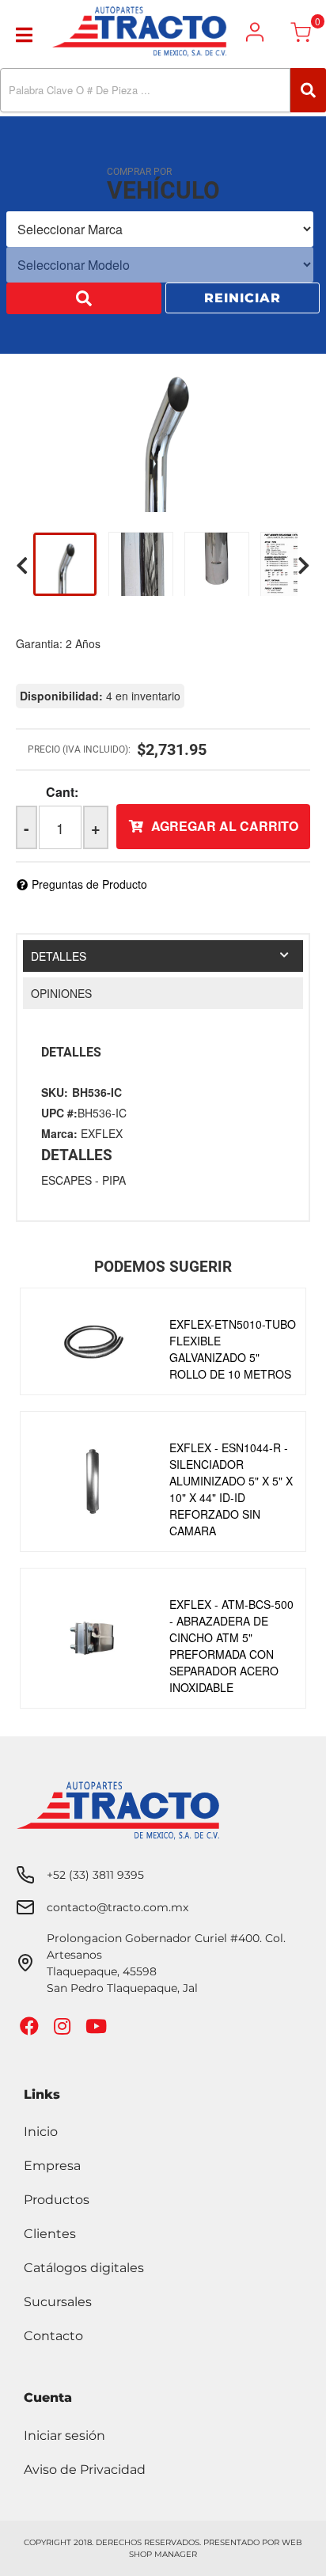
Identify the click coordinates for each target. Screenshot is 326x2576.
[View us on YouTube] (98, 2030)
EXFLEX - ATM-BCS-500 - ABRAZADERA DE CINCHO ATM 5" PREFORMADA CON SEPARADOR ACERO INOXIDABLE (231, 1646)
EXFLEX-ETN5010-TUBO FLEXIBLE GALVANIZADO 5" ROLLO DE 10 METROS (233, 1349)
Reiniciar (243, 300)
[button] (163, 90)
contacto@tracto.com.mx (118, 1907)
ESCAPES (66, 1180)
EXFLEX (102, 1133)
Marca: (59, 1133)
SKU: (55, 1092)
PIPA (114, 1180)
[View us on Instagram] (64, 2030)
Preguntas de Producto (89, 884)
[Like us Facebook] (31, 2030)
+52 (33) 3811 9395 (95, 1875)
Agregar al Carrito (225, 826)
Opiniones (61, 993)
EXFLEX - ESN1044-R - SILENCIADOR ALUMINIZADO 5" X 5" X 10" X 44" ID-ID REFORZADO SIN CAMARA (231, 1489)
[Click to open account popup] (255, 32)
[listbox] (160, 231)
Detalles (59, 956)
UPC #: (59, 1113)
